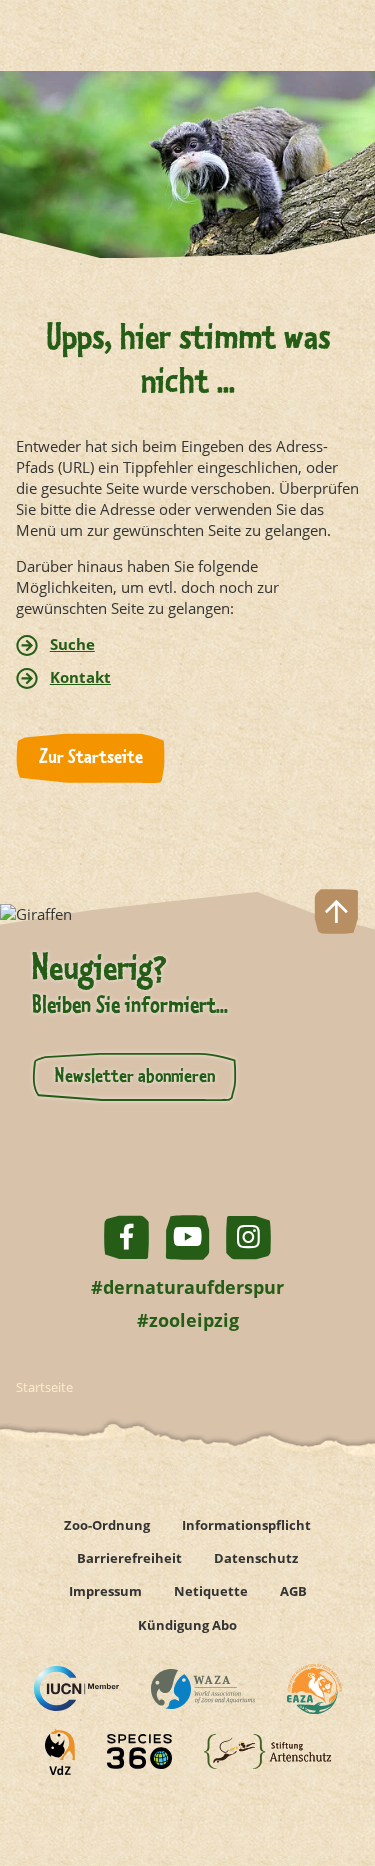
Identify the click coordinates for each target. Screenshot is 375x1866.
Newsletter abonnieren (135, 1077)
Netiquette (211, 1591)
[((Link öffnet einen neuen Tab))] (76, 1688)
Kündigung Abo (187, 1625)
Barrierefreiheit (129, 1558)
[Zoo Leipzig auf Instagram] (248, 1237)
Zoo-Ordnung (107, 1525)
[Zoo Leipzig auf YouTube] (187, 1237)
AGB (293, 1591)
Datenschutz (256, 1558)
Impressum (105, 1591)
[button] (336, 1779)
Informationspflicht (246, 1525)
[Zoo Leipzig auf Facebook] (126, 1237)
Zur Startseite (91, 758)
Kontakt (80, 677)
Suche (72, 644)
